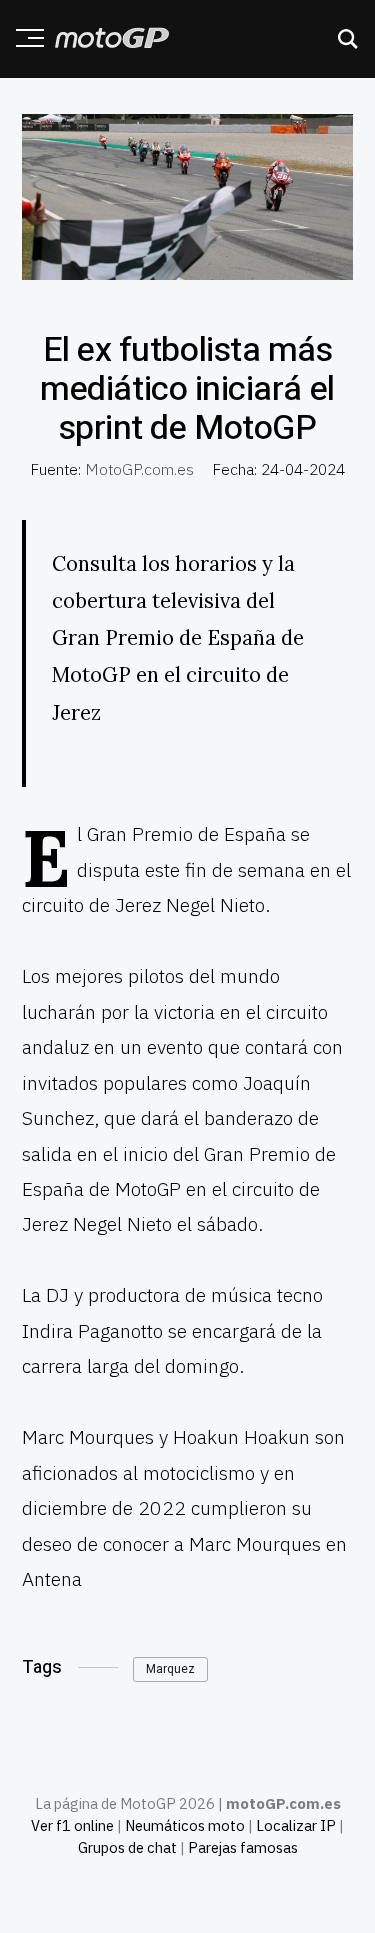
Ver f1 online (72, 1825)
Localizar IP (296, 1825)
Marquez (170, 1669)
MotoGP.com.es (139, 469)
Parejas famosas (243, 1847)
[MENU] (23, 38)
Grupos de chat (127, 1847)
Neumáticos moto (185, 1825)
